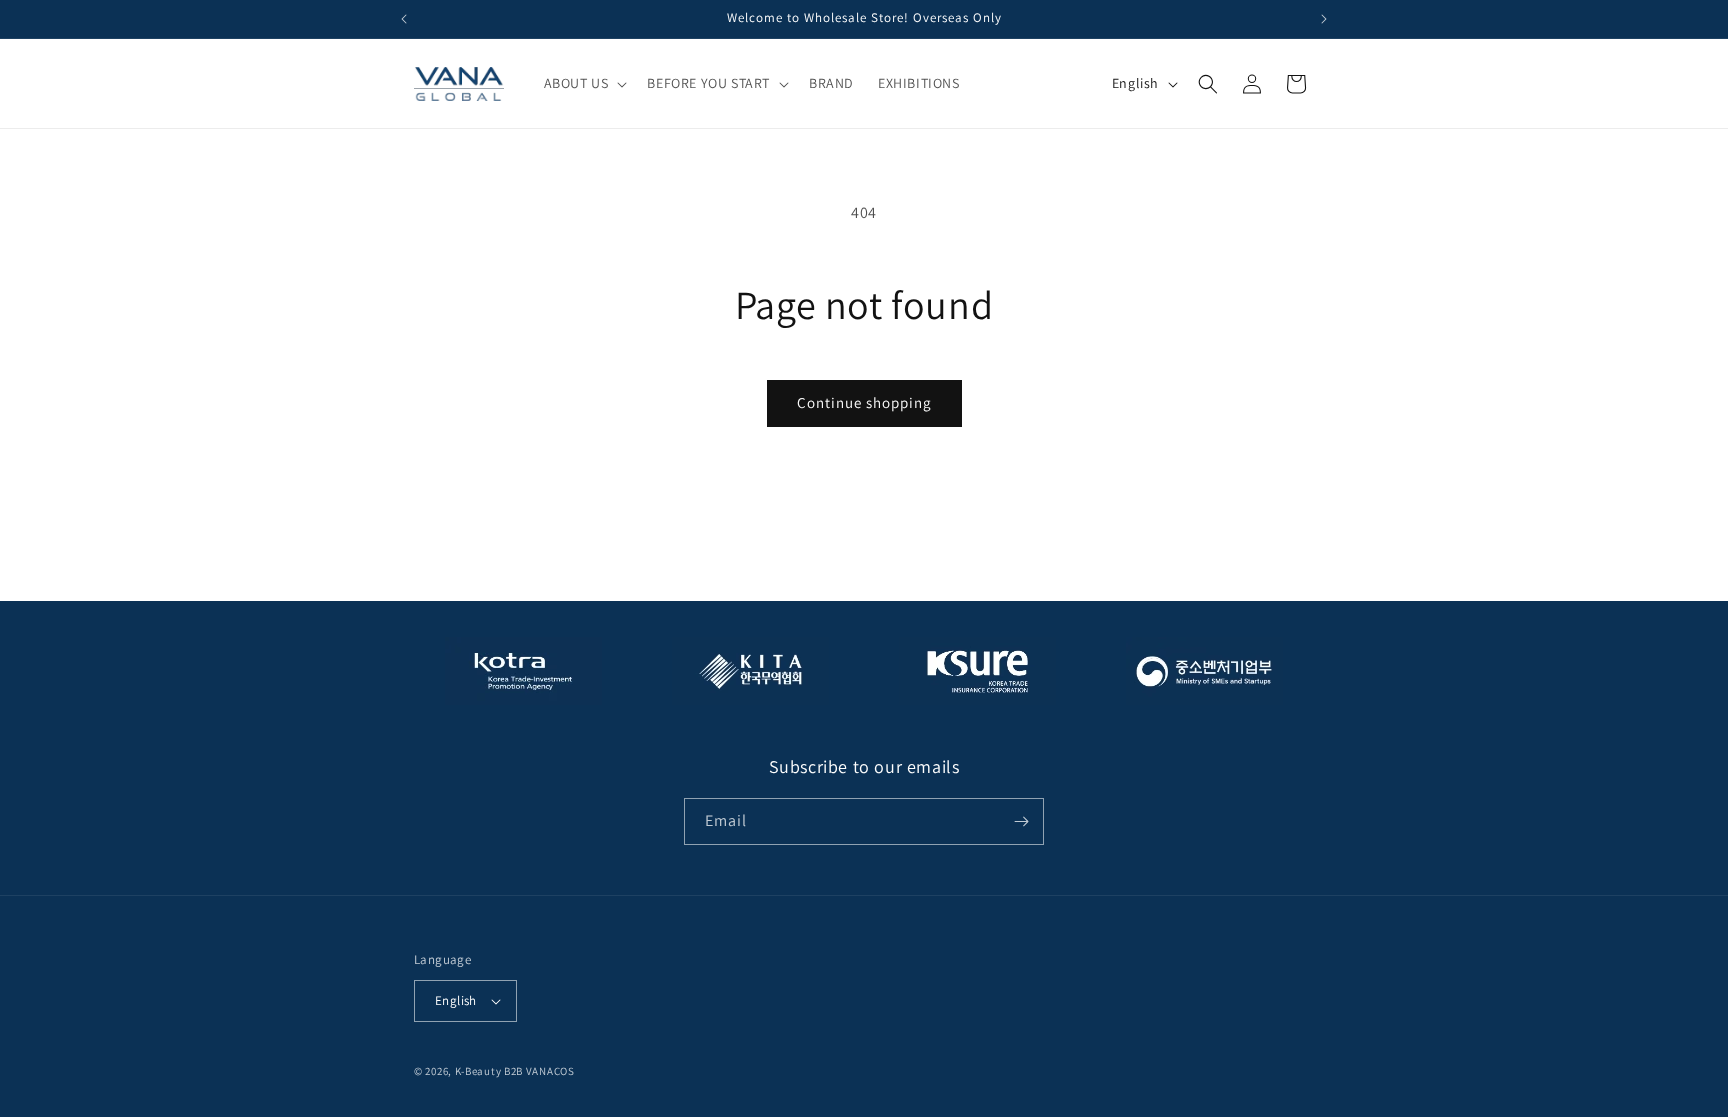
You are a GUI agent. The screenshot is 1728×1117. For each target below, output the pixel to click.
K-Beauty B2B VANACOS (515, 1071)
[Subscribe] (1021, 821)
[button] (584, 83)
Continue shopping (864, 402)
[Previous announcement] (404, 19)
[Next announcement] (1324, 19)
